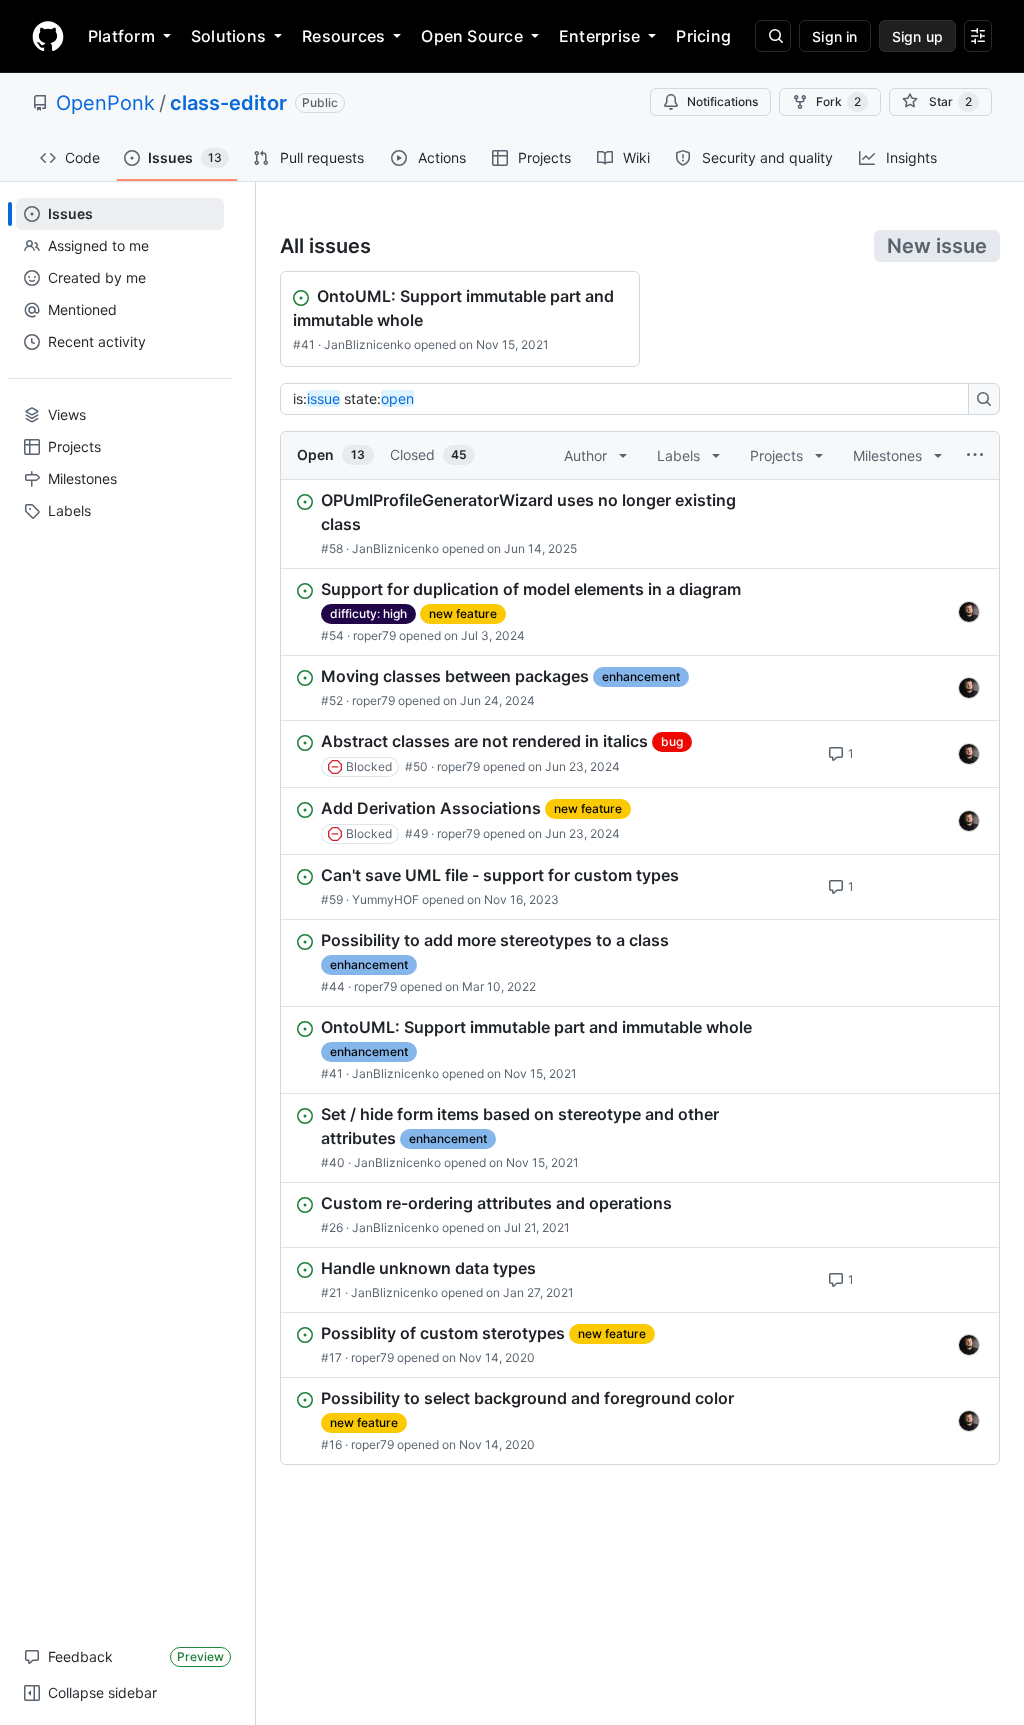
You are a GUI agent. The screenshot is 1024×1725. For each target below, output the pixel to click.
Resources (343, 36)
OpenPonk (105, 103)
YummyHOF (385, 899)
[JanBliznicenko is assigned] (969, 612)
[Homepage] (48, 36)
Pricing (703, 36)
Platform (121, 36)
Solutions (228, 36)
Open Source (472, 36)
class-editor (228, 103)
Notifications (722, 101)
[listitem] (640, 524)
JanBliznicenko (367, 344)
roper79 (374, 635)
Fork (838, 101)
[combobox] (630, 399)
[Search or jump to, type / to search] (773, 36)
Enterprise (599, 36)
